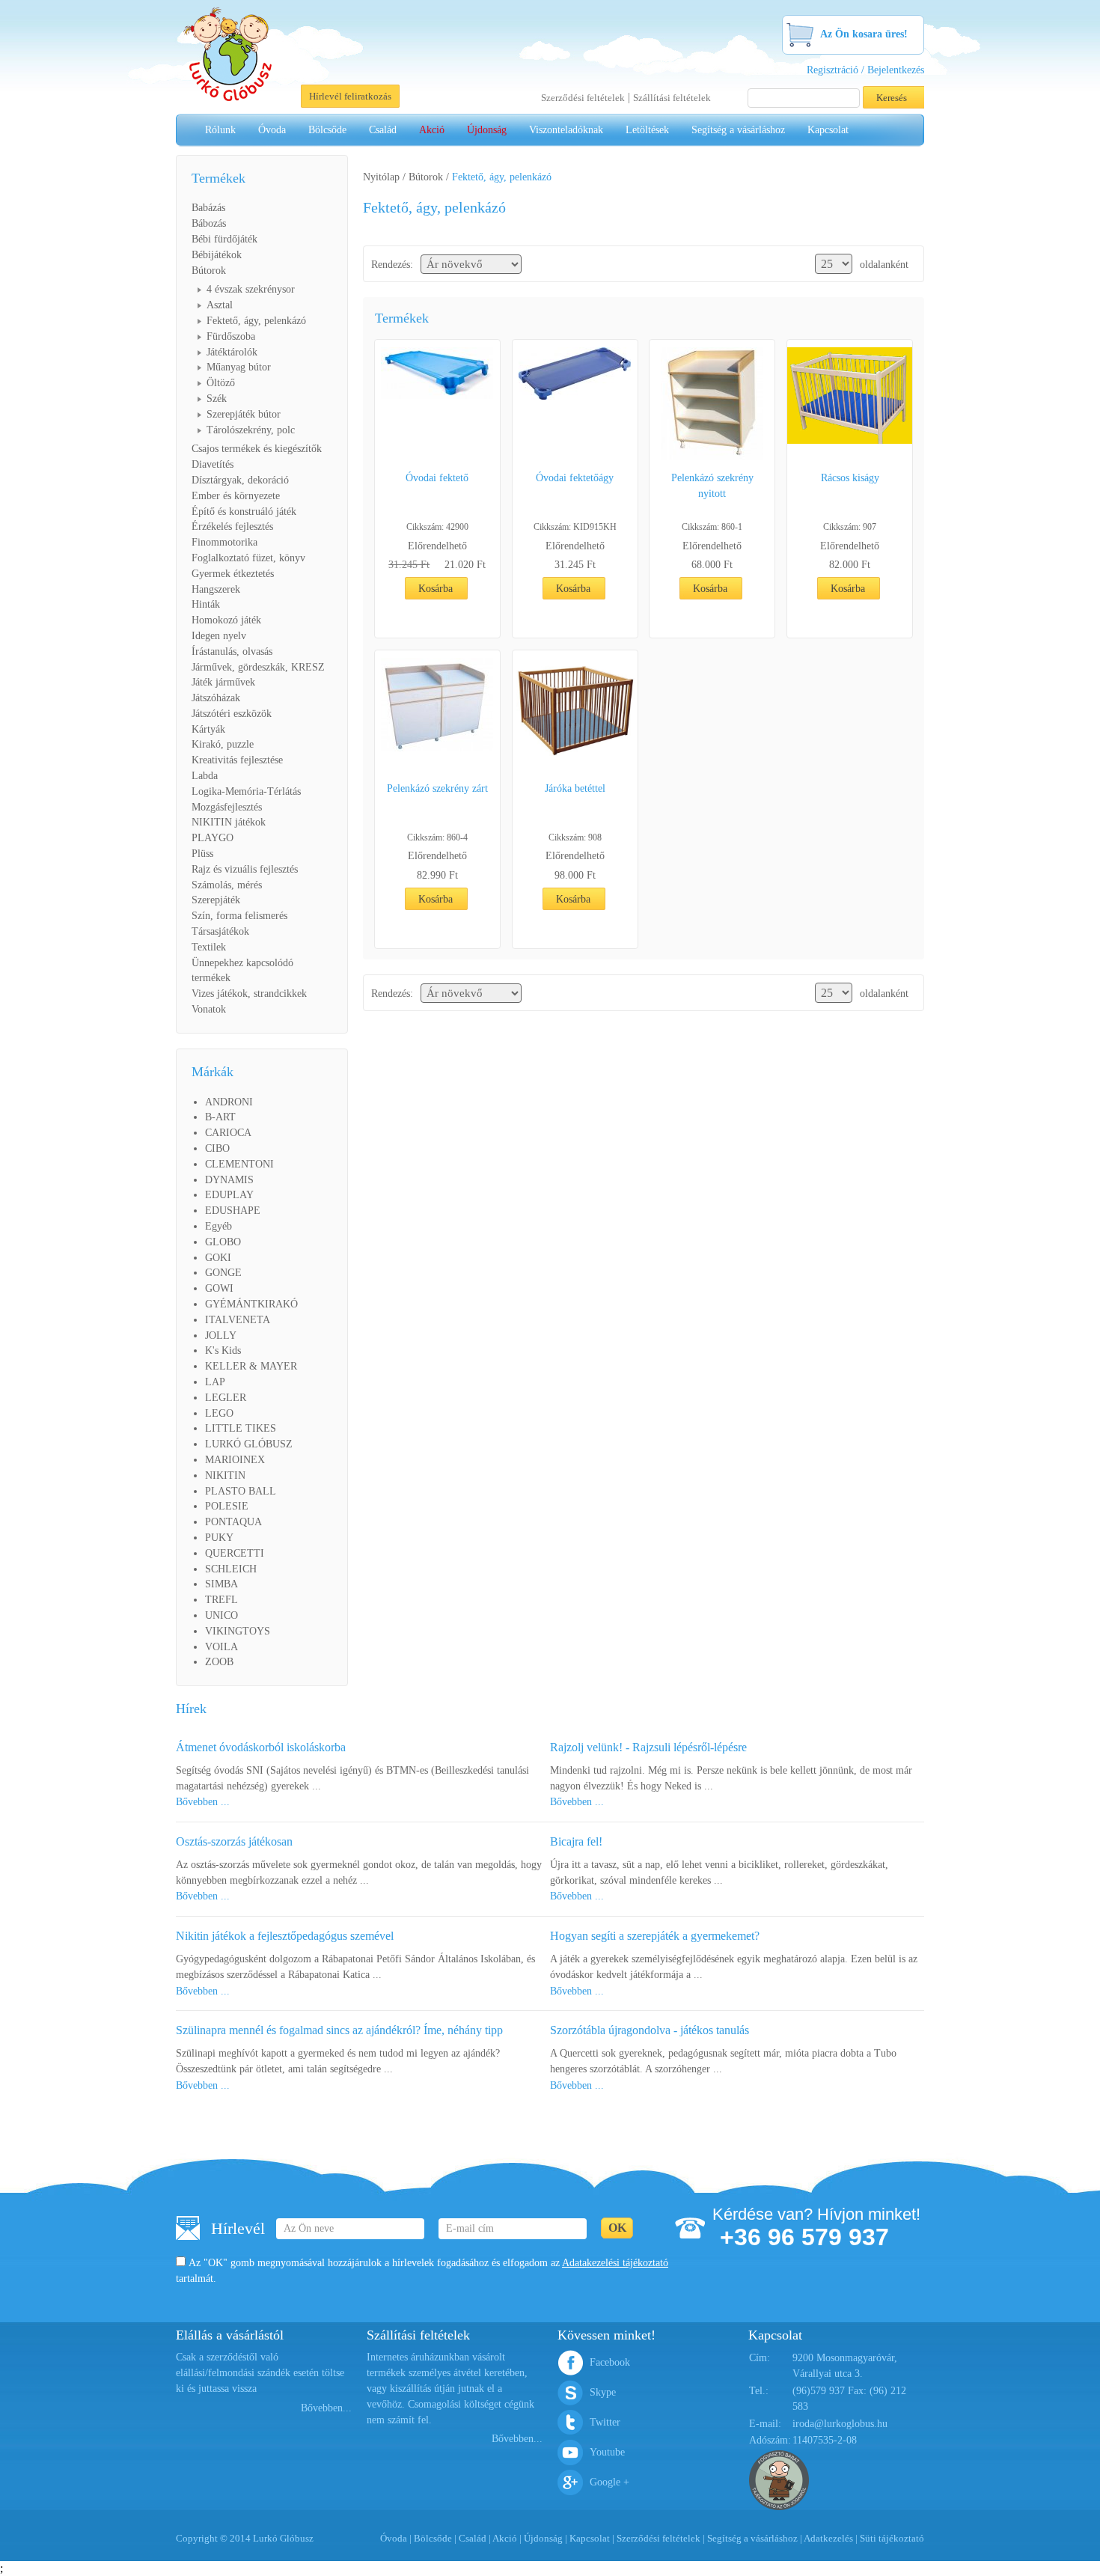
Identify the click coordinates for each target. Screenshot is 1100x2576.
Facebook (610, 2362)
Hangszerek (216, 589)
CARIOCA (228, 1133)
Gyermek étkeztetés (233, 574)
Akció (432, 130)
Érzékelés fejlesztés (232, 527)
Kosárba (436, 589)
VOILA (221, 1647)
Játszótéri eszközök (232, 714)
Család (383, 130)
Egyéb (219, 1226)
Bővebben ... (203, 1802)
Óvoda (272, 130)
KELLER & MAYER (251, 1366)
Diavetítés (213, 464)
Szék (217, 399)
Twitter (605, 2422)
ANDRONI (229, 1102)
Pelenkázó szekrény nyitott (712, 486)
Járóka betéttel (575, 788)
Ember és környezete (236, 496)
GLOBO (223, 1242)
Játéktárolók (232, 352)
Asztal (220, 305)
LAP (215, 1382)
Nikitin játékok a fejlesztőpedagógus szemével (285, 1936)
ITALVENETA (238, 1320)
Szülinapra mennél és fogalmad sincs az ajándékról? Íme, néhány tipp (339, 2030)
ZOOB (219, 1662)
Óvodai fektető (437, 478)
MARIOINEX (235, 1460)
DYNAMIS (229, 1180)
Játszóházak (216, 698)
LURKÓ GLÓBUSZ (249, 1444)
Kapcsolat (828, 130)
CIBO (217, 1148)
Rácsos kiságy (850, 478)
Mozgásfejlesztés (227, 807)
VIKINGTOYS (238, 1631)
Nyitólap (381, 177)
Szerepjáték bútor (244, 414)
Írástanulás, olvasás (232, 651)
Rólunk (220, 130)
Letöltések (647, 130)
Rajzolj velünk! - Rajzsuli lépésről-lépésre (648, 1747)
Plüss (202, 854)
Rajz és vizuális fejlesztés (245, 869)
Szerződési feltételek (583, 98)
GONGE (223, 1273)
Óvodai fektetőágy (575, 478)
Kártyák (208, 729)
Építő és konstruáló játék (244, 512)
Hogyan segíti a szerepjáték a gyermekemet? (655, 1936)
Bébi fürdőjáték (224, 239)
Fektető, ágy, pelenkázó (256, 321)
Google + (609, 2482)
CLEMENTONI (239, 1164)
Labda (205, 776)
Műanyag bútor (239, 367)
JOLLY (221, 1336)
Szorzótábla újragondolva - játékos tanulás (650, 2030)
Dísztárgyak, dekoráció (240, 480)
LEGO (219, 1413)
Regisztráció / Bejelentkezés (865, 70)
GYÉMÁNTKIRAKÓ (251, 1304)
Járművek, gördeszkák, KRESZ (258, 667)
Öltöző (221, 383)
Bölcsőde (327, 130)
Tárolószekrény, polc (251, 430)
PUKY (219, 1538)
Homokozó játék (226, 620)
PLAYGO (213, 838)
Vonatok (209, 1009)
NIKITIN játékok (229, 822)
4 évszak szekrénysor (251, 289)
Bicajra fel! (576, 1841)
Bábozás (209, 223)
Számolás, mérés (227, 885)
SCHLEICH (231, 1569)
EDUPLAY (229, 1195)
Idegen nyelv (219, 636)
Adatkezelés (828, 2538)
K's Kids (223, 1350)
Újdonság (487, 130)
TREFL (221, 1600)
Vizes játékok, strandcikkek (249, 994)
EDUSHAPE (233, 1211)
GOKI (218, 1258)
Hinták (206, 604)
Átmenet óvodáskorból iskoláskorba (261, 1747)
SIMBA (221, 1584)
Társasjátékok (220, 931)
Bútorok (209, 271)
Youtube (607, 2452)
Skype (603, 2392)
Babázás (208, 208)
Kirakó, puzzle (223, 744)
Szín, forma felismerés (239, 916)
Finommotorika (224, 542)
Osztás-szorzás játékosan (234, 1841)
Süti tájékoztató (892, 2538)
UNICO (221, 1615)
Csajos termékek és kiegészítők (257, 449)
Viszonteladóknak (566, 130)
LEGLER (226, 1398)
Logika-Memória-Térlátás (246, 791)
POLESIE (227, 1506)
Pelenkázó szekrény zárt (437, 788)
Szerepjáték (216, 900)
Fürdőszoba (231, 336)
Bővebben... (326, 2408)
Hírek (191, 1709)
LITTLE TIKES (241, 1428)
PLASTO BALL (241, 1491)
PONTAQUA (233, 1522)
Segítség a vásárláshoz (738, 130)
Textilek (209, 947)
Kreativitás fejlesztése (237, 760)
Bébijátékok (217, 255)
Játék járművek (223, 682)
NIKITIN (225, 1475)
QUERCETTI (235, 1553)
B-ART (220, 1117)
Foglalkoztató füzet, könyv (248, 558)
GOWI (219, 1288)
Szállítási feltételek (672, 98)
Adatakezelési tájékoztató (615, 2263)
